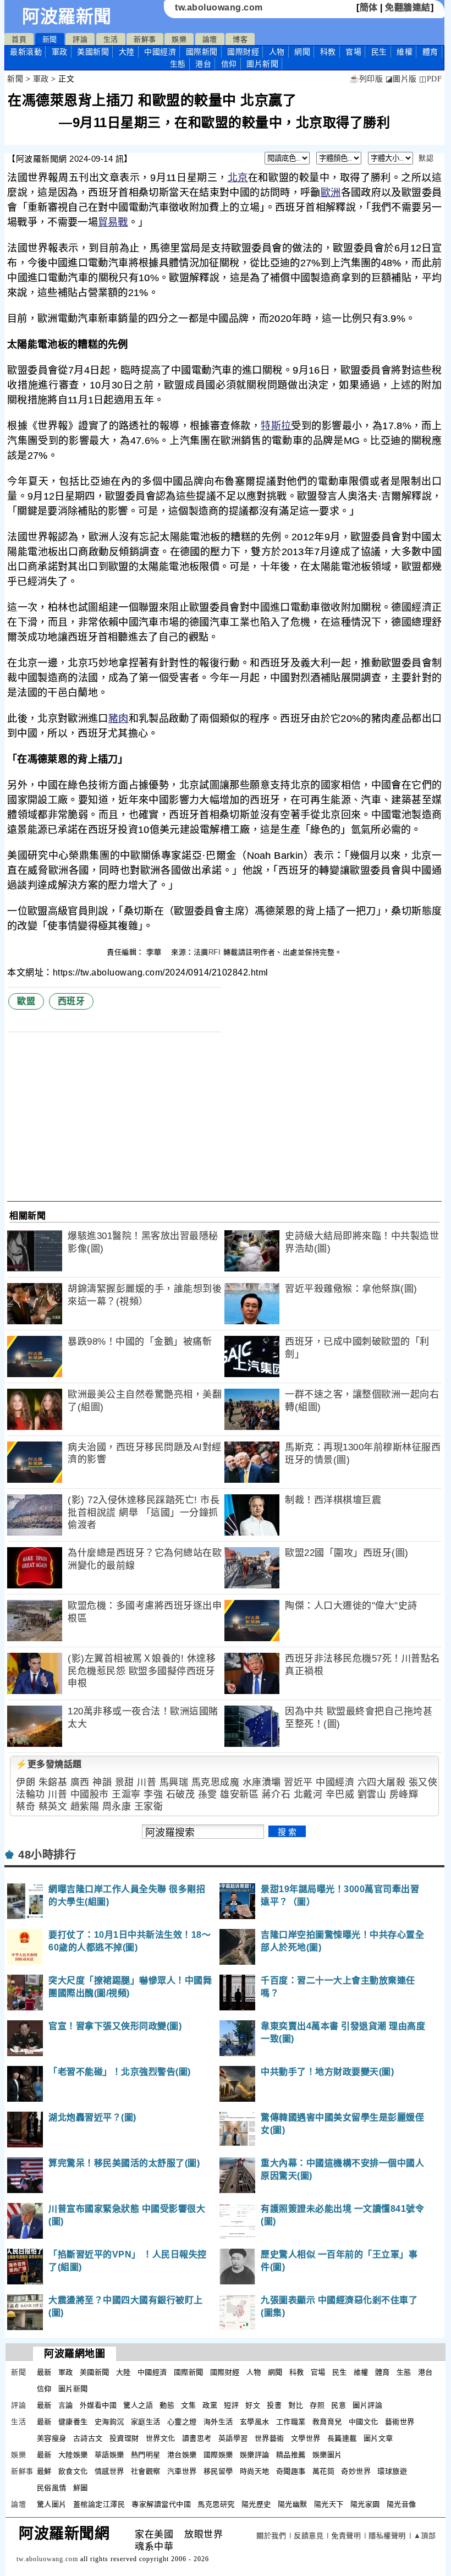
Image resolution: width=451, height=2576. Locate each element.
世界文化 (161, 2438)
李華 (155, 952)
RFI (215, 952)
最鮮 (44, 2471)
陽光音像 (402, 2504)
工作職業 (291, 2422)
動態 (167, 2405)
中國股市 (90, 1794)
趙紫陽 (85, 1807)
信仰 (229, 64)
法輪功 (31, 1794)
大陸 (127, 52)
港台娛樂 (182, 2455)
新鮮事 (145, 39)
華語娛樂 (109, 2455)
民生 (379, 52)
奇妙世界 (356, 2471)
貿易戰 (113, 222)
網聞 (302, 52)
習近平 (298, 1782)
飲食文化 (73, 2471)
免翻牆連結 (408, 7)
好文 (253, 2405)
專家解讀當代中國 (161, 2504)
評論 (80, 39)
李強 (153, 1794)
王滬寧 (126, 1794)
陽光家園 (365, 2504)
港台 (203, 64)
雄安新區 (239, 1794)
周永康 (117, 1807)
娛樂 (179, 39)
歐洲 (331, 193)
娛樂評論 (255, 2455)
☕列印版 (366, 79)
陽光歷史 (256, 2504)
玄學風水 (255, 2422)
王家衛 (149, 1807)
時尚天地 (255, 2471)
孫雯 (208, 1794)
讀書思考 (197, 2438)
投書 (274, 2405)
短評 (231, 2405)
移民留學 (218, 2471)
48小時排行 (47, 1855)
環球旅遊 (392, 2471)
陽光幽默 (293, 2504)
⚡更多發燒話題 (49, 1764)
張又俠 (423, 1782)
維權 (405, 52)
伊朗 (26, 1782)
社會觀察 (146, 2471)
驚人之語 (138, 2405)
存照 (317, 2405)
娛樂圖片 (327, 2455)
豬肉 (119, 719)
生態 (178, 64)
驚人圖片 (52, 2504)
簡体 (369, 7)
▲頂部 (425, 2536)
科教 (328, 52)
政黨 (210, 2405)
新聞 (50, 39)
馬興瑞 (174, 1782)
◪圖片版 (401, 79)
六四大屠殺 (382, 1782)
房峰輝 (404, 1794)
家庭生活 (146, 2422)
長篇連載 (342, 2438)
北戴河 (308, 1794)
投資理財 (124, 2438)
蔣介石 (276, 1794)
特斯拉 (276, 426)
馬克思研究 (216, 2504)
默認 (426, 158)
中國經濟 (160, 52)
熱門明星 (146, 2455)
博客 (240, 39)
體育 (430, 52)
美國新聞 (93, 52)
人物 (277, 52)
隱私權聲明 (387, 2536)
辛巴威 (340, 1794)
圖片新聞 (73, 2389)
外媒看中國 (98, 2405)
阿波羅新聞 (67, 17)
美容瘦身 (52, 2438)
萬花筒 (324, 2471)
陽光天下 (329, 2504)
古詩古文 (88, 2438)
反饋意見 (309, 2536)
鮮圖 (81, 2488)
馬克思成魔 (216, 1782)
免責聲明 (346, 2536)
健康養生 (73, 2422)
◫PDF (430, 79)
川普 (147, 1782)
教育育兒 (327, 2422)
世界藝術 (269, 2438)
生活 (111, 39)
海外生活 (218, 2422)
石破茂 (181, 1794)
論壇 (210, 39)
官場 (353, 52)
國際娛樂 (218, 2455)
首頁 (19, 39)
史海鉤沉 (109, 2422)
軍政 (60, 52)
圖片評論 (367, 2405)
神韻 (102, 1782)
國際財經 (243, 52)
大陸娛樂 (73, 2455)
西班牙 (71, 1001)
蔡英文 (53, 1807)
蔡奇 (26, 1807)
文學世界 (306, 2438)
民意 (339, 2405)
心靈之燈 (182, 2422)
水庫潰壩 (262, 1782)
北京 (238, 178)
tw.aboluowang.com (219, 7)
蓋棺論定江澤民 (99, 2504)
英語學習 (233, 2438)
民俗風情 (52, 2488)
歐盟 (26, 1001)
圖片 (262, 64)
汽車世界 (182, 2471)
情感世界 (109, 2471)
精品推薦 (291, 2455)
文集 (188, 2405)
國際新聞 (202, 52)
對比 (296, 2405)
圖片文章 (378, 2438)
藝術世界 (400, 2422)
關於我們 (271, 2536)
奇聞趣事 (291, 2471)
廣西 (80, 1782)
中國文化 (364, 2422)
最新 (26, 52)
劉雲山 (372, 1794)
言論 (66, 2405)
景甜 (125, 1782)
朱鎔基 (53, 1782)
